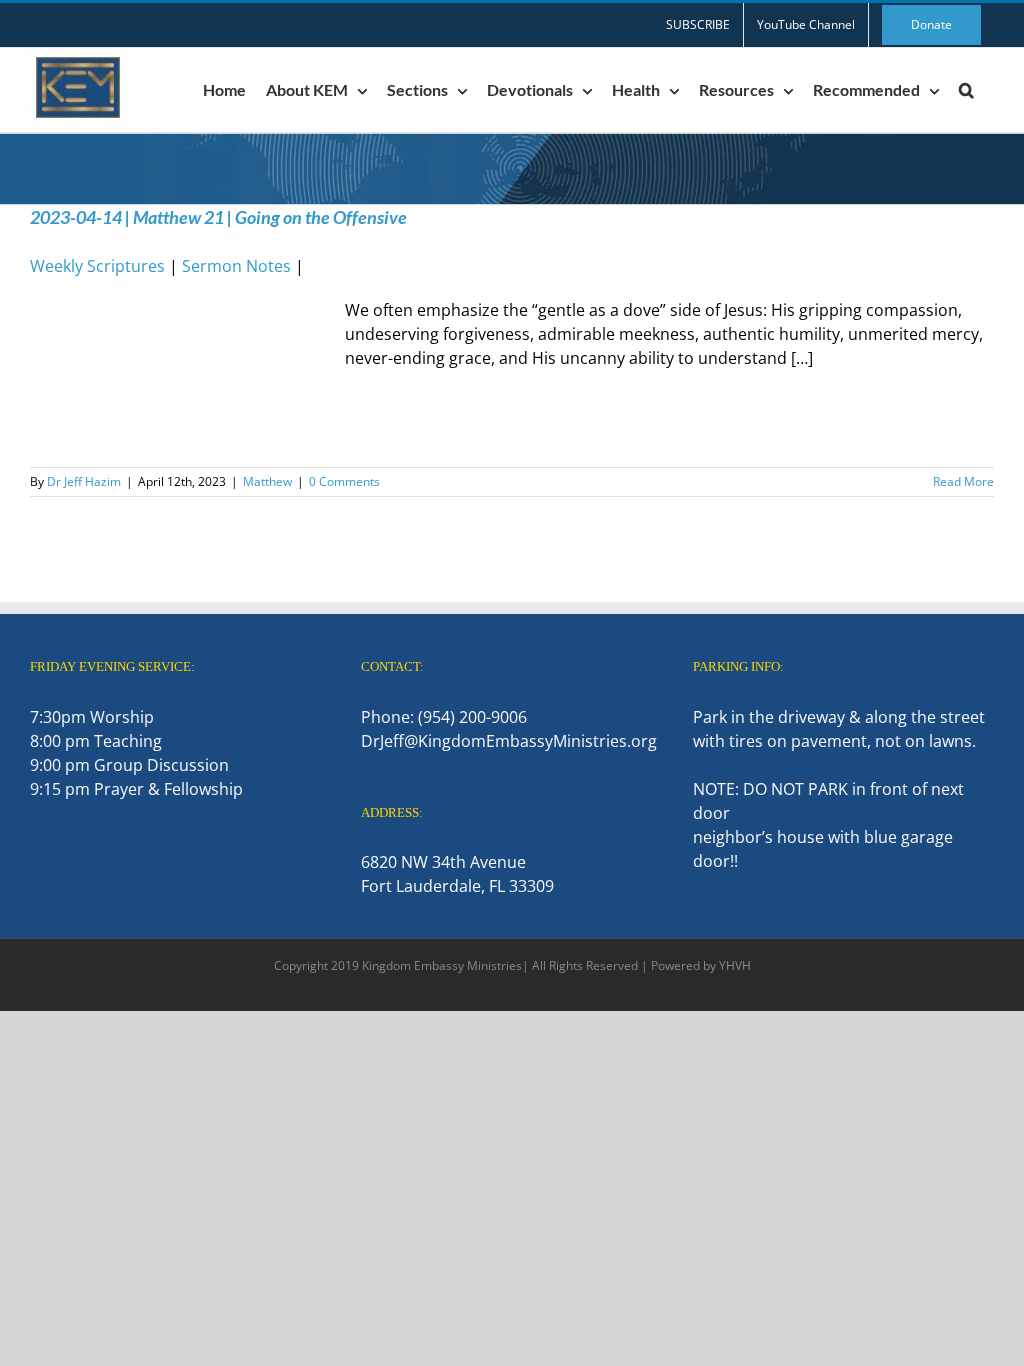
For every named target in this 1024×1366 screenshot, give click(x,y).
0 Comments (344, 481)
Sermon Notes (236, 266)
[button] (966, 90)
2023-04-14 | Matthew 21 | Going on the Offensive (218, 217)
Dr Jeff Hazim (84, 481)
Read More (963, 481)
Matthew (267, 481)
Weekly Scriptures (97, 266)
